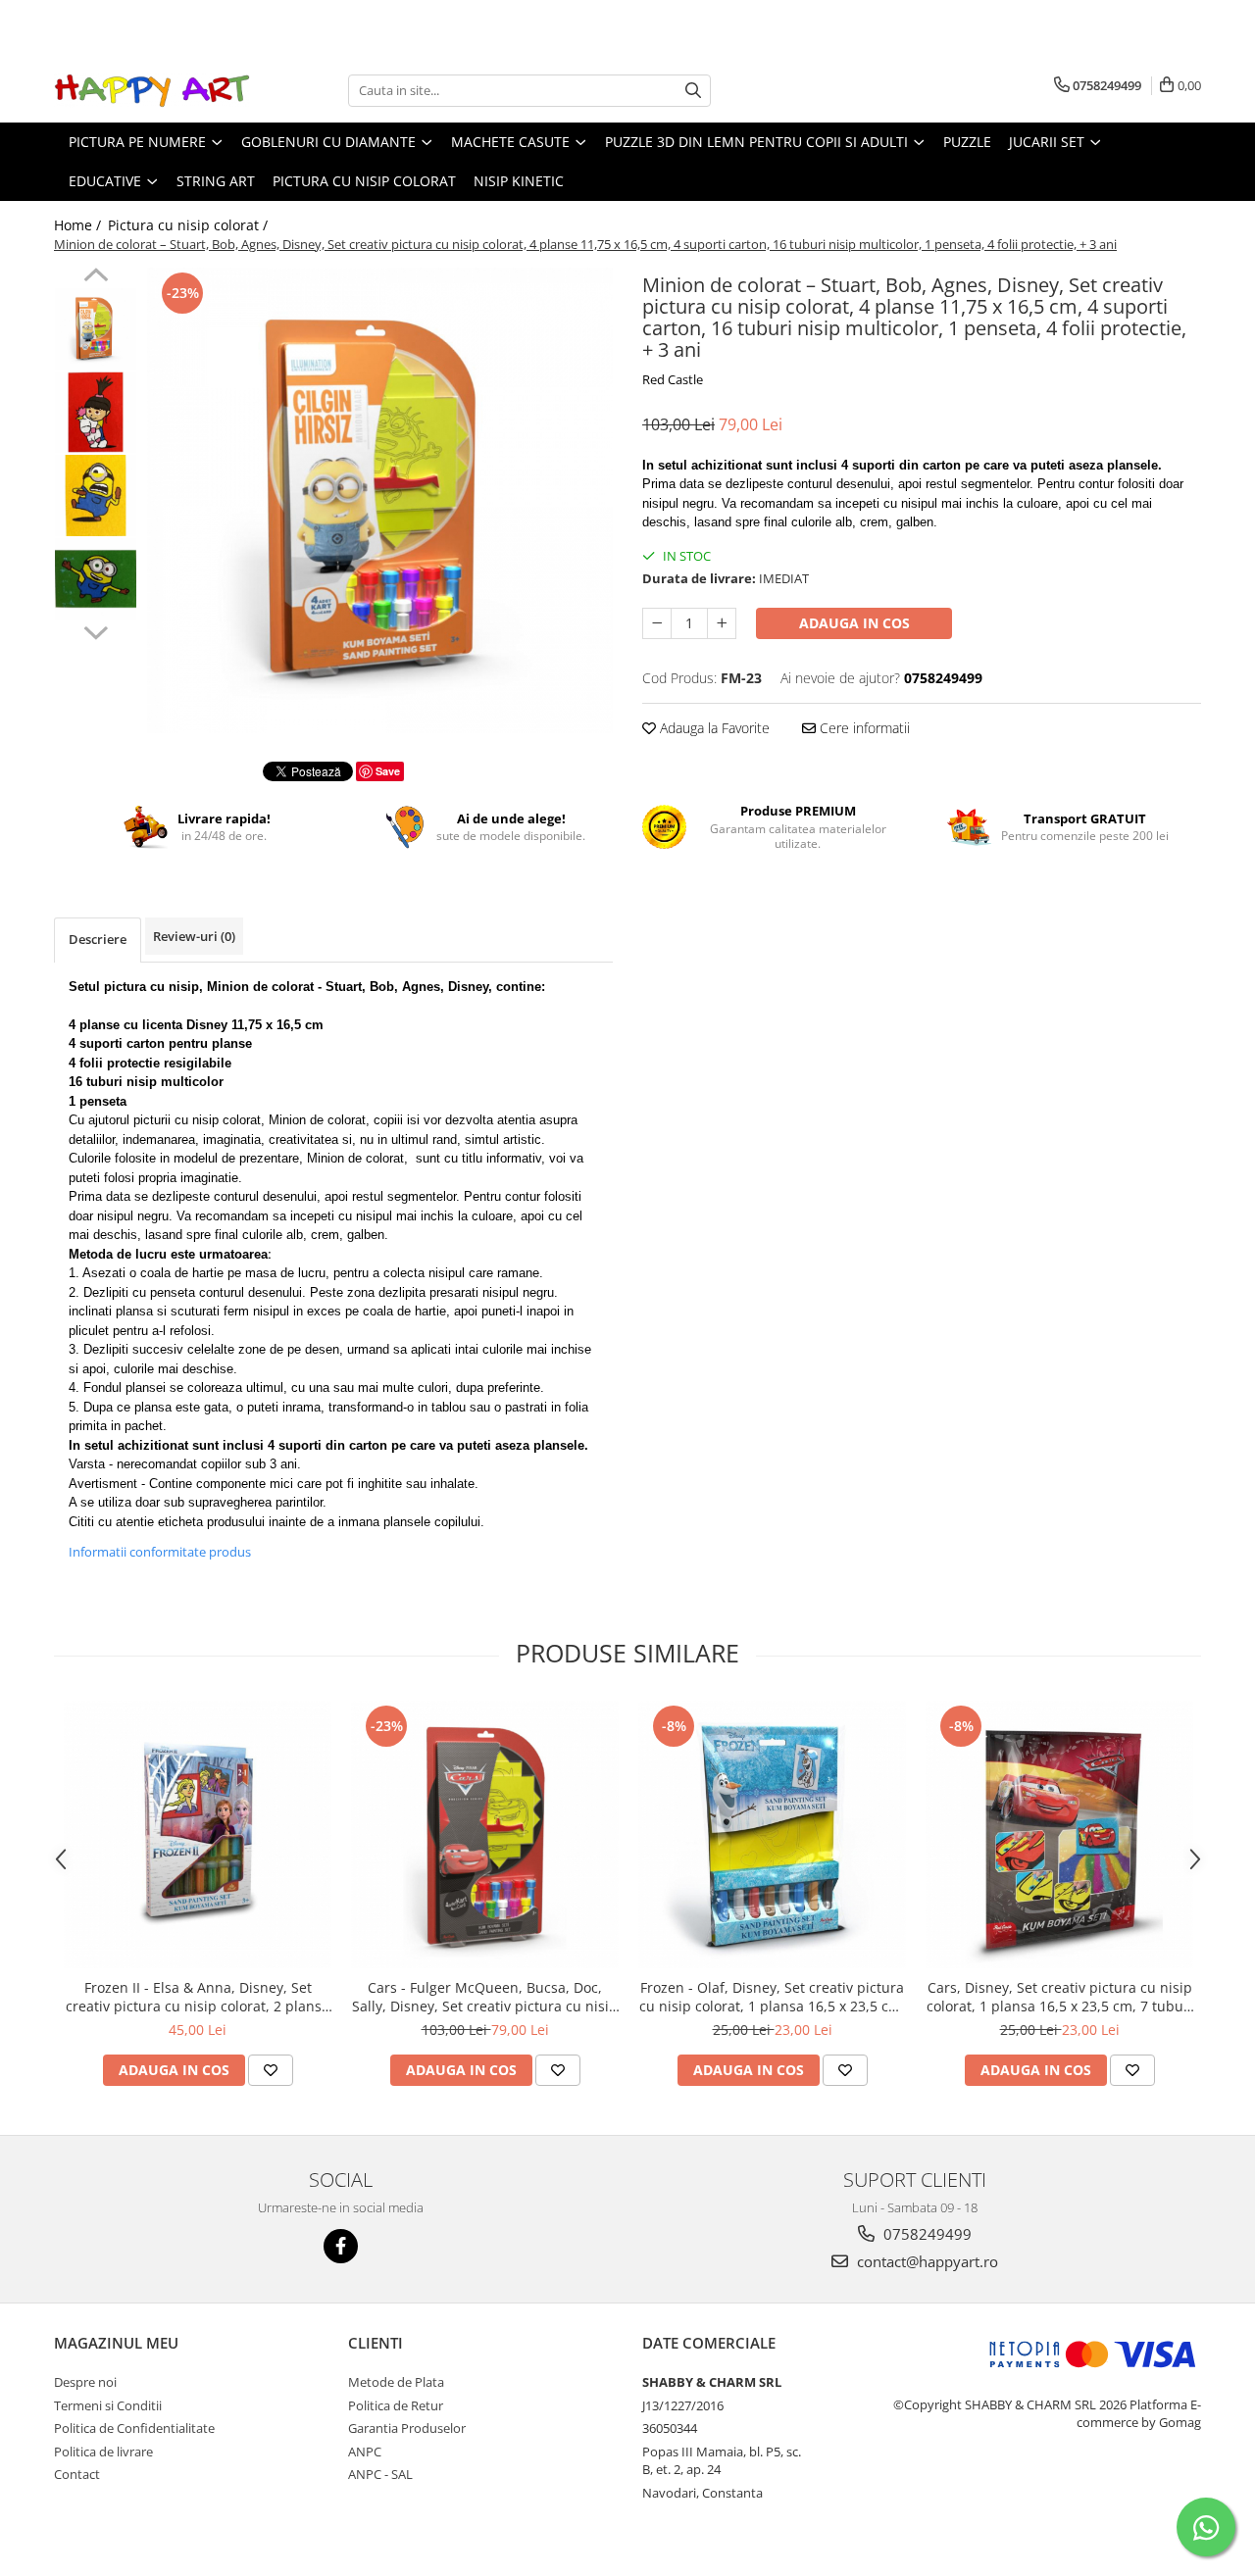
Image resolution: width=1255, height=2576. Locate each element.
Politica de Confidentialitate (134, 2428)
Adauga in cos (854, 623)
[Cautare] (693, 91)
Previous (96, 277)
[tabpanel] (380, 500)
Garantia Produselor (407, 2428)
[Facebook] (341, 2246)
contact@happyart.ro (926, 2261)
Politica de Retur (396, 2405)
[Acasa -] (152, 91)
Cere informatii (863, 728)
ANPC (365, 2452)
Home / (79, 225)
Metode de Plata (396, 2382)
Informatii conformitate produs (160, 1552)
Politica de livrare (103, 2452)
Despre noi (85, 2382)
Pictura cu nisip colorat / (190, 225)
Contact (77, 2474)
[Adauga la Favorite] (271, 2070)
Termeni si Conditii (108, 2405)
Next (96, 630)
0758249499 (926, 2234)
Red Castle (673, 379)
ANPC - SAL (380, 2474)
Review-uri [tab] (194, 936)
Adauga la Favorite (713, 728)
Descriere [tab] (98, 939)
